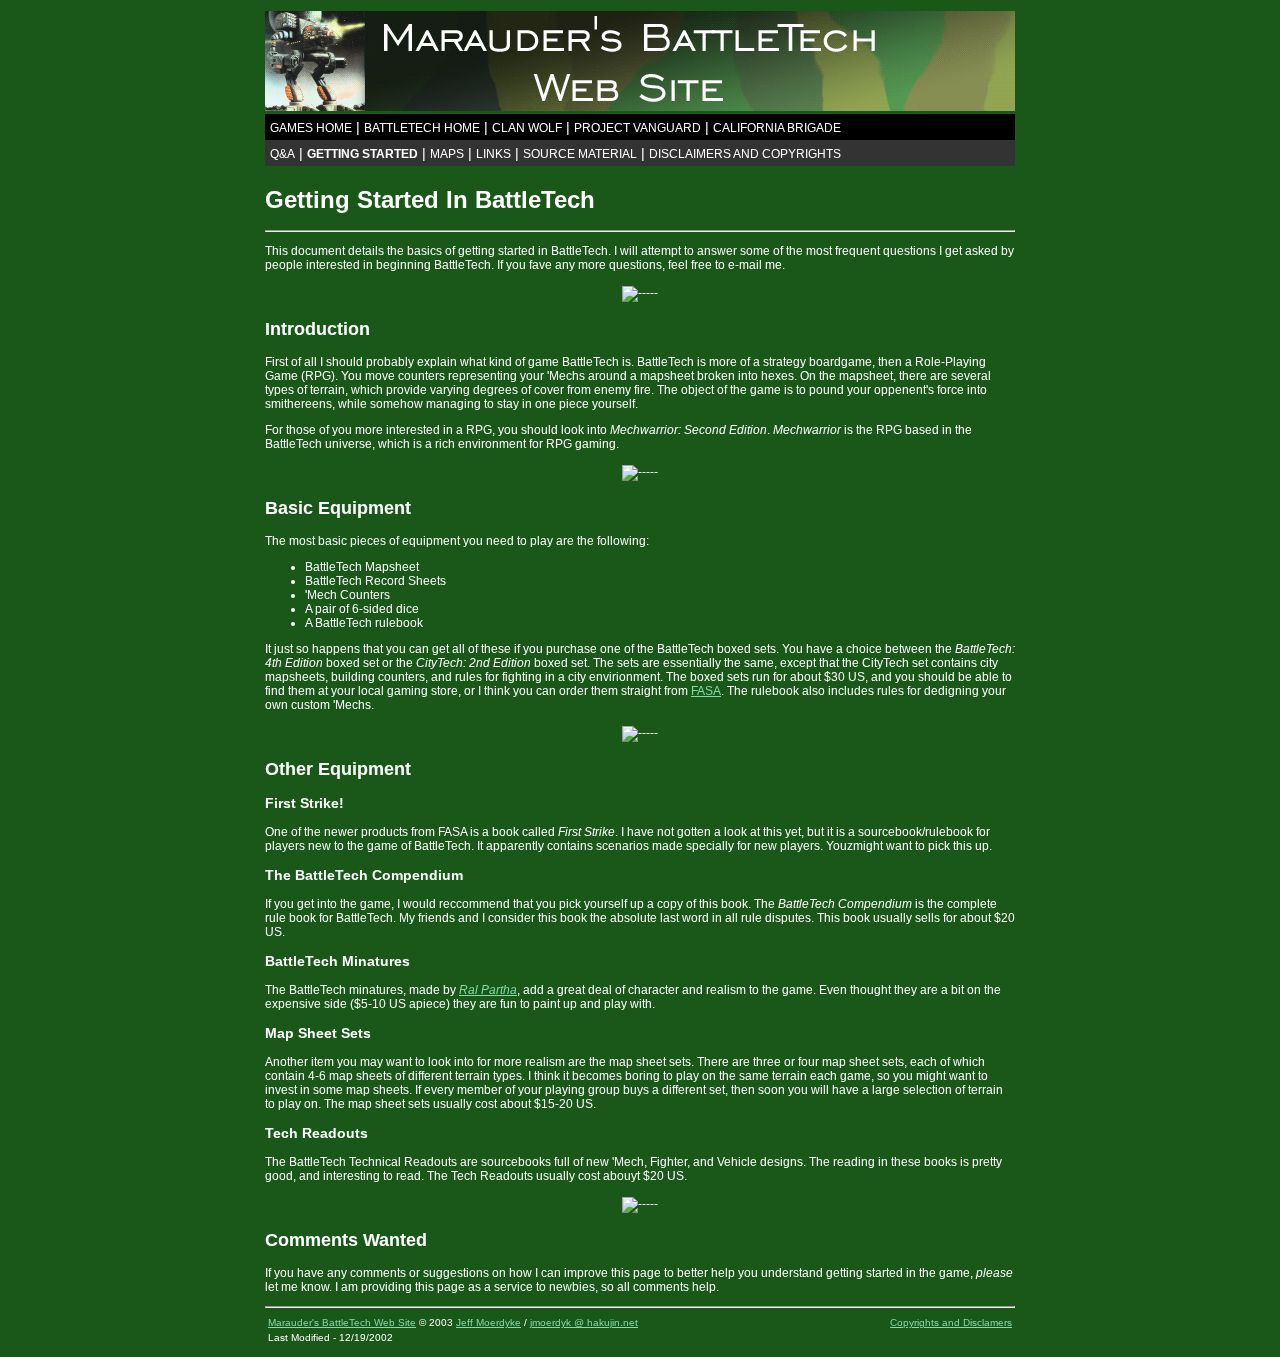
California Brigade (777, 128)
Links (493, 154)
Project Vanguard (637, 128)
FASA (706, 691)
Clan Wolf (527, 128)
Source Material (580, 154)
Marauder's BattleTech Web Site (342, 1322)
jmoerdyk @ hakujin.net (584, 1322)
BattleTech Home (422, 128)
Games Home (311, 128)
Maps (447, 154)
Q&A (282, 154)
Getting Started (362, 154)
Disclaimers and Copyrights (745, 154)
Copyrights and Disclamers (951, 1322)
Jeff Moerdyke (488, 1322)
